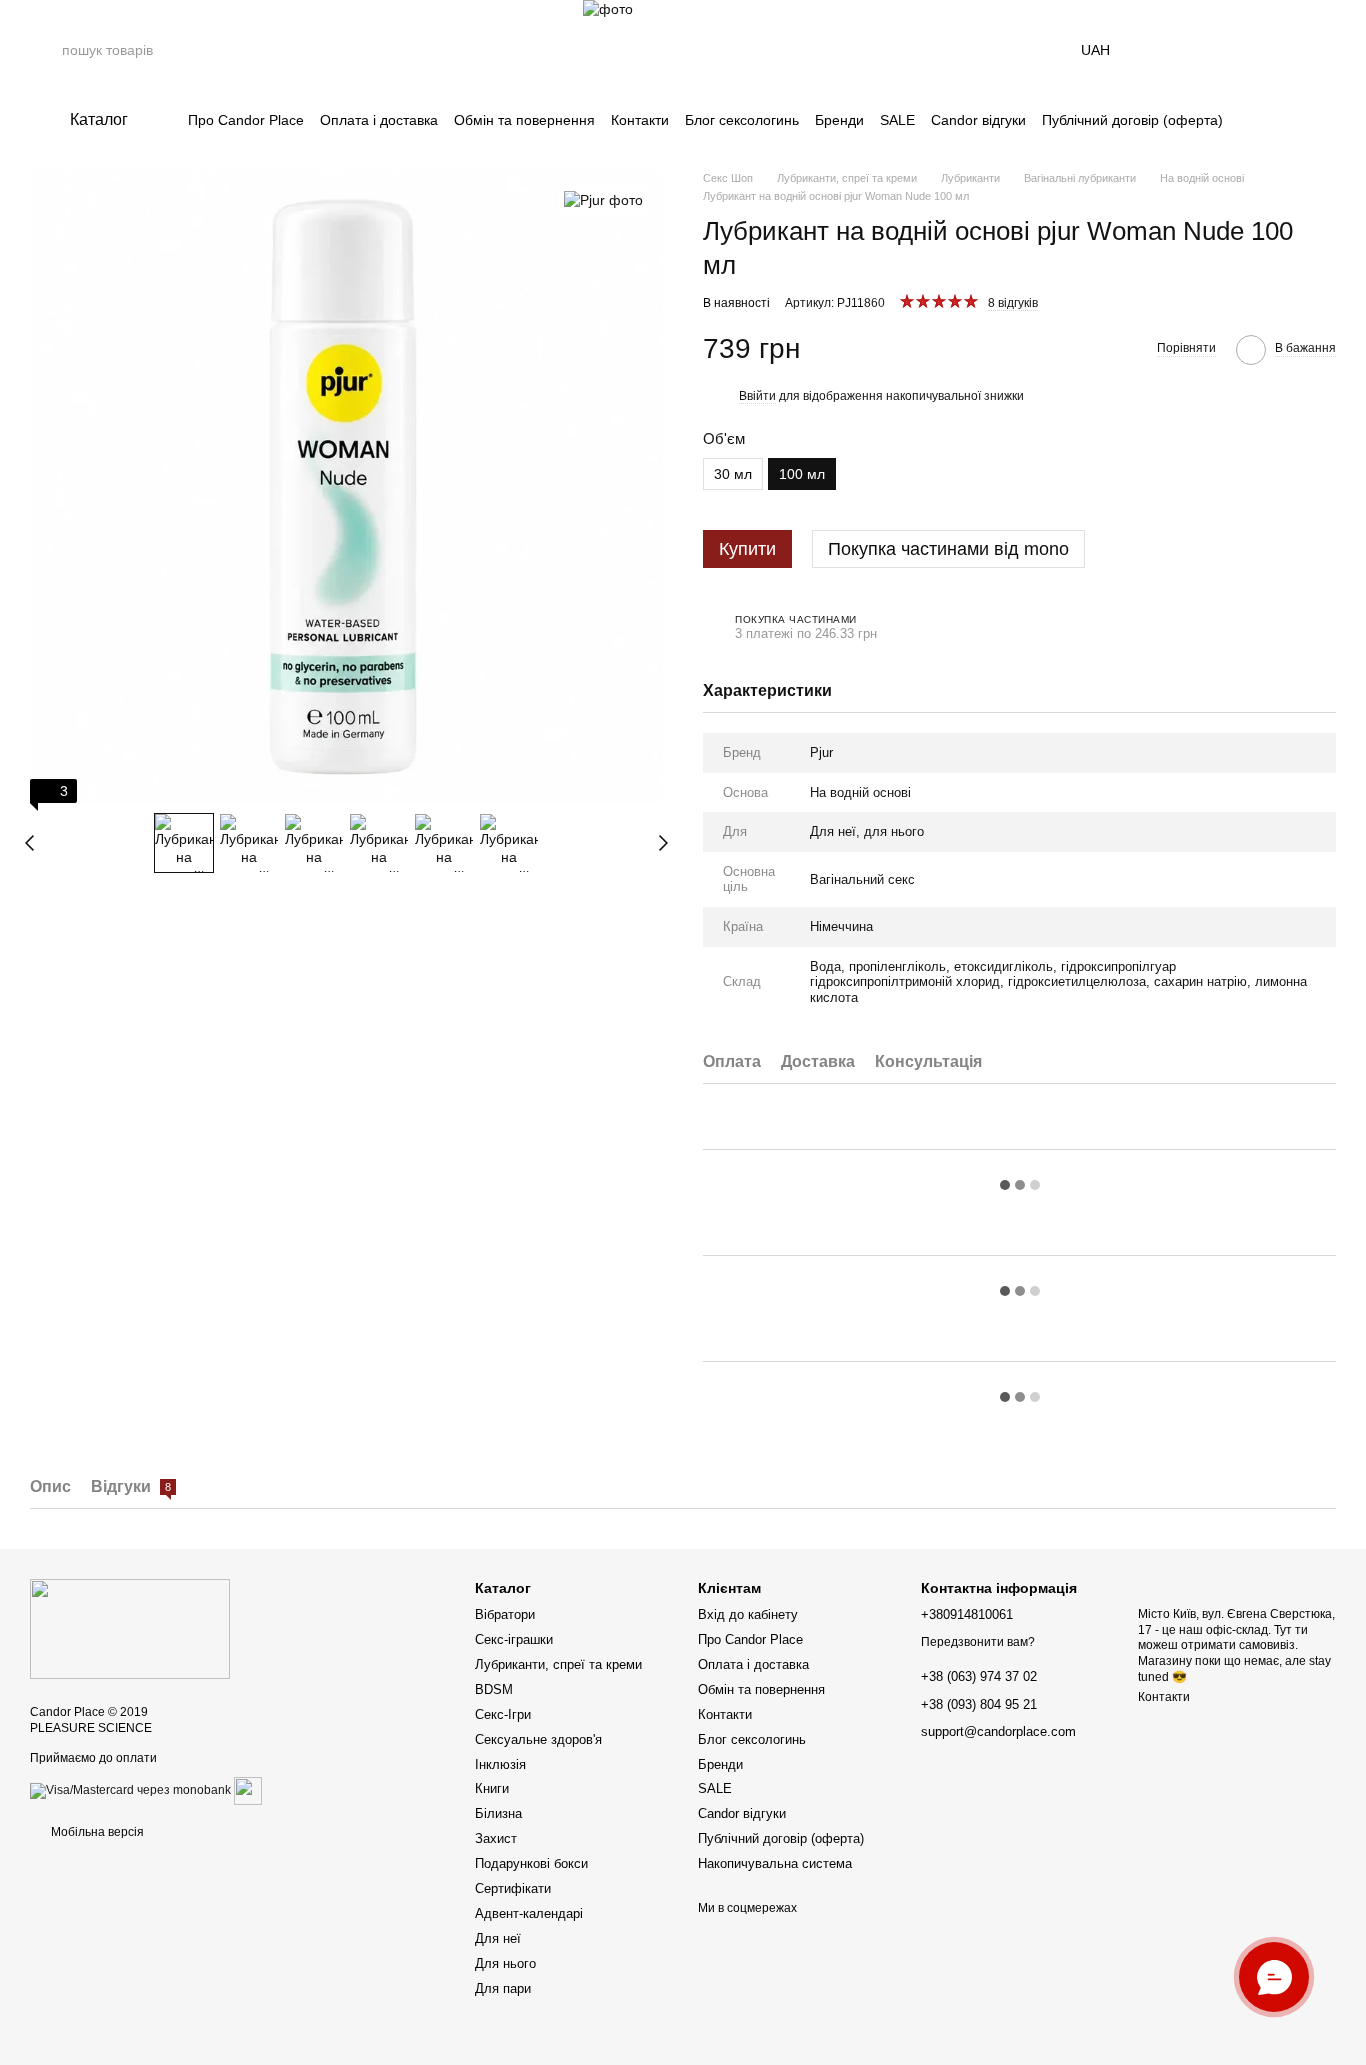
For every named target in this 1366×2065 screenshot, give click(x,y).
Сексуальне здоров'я (538, 1739)
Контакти (640, 120)
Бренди (839, 120)
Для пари (503, 1988)
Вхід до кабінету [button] (748, 1614)
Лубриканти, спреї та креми (558, 1664)
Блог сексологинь (742, 120)
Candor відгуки (978, 120)
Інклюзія (500, 1764)
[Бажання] (1268, 50)
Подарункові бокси (531, 1863)
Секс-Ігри (503, 1714)
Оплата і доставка (379, 120)
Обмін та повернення (524, 120)
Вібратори (505, 1614)
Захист (496, 1838)
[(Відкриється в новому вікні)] (248, 1790)
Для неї (498, 1938)
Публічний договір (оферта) (1132, 120)
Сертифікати (513, 1888)
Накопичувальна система (775, 1863)
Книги (492, 1788)
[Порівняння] (1216, 50)
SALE (897, 120)
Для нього (505, 1963)
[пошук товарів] (46, 50)
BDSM (494, 1689)
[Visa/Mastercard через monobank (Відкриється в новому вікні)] (130, 1790)
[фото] (130, 1628)
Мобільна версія (96, 1832)
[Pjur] (603, 199)
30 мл (733, 474)
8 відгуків (1013, 303)
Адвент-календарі (529, 1913)
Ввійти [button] (757, 396)
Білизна (498, 1813)
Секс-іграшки (514, 1639)
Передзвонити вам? (978, 1642)
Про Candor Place (246, 120)
